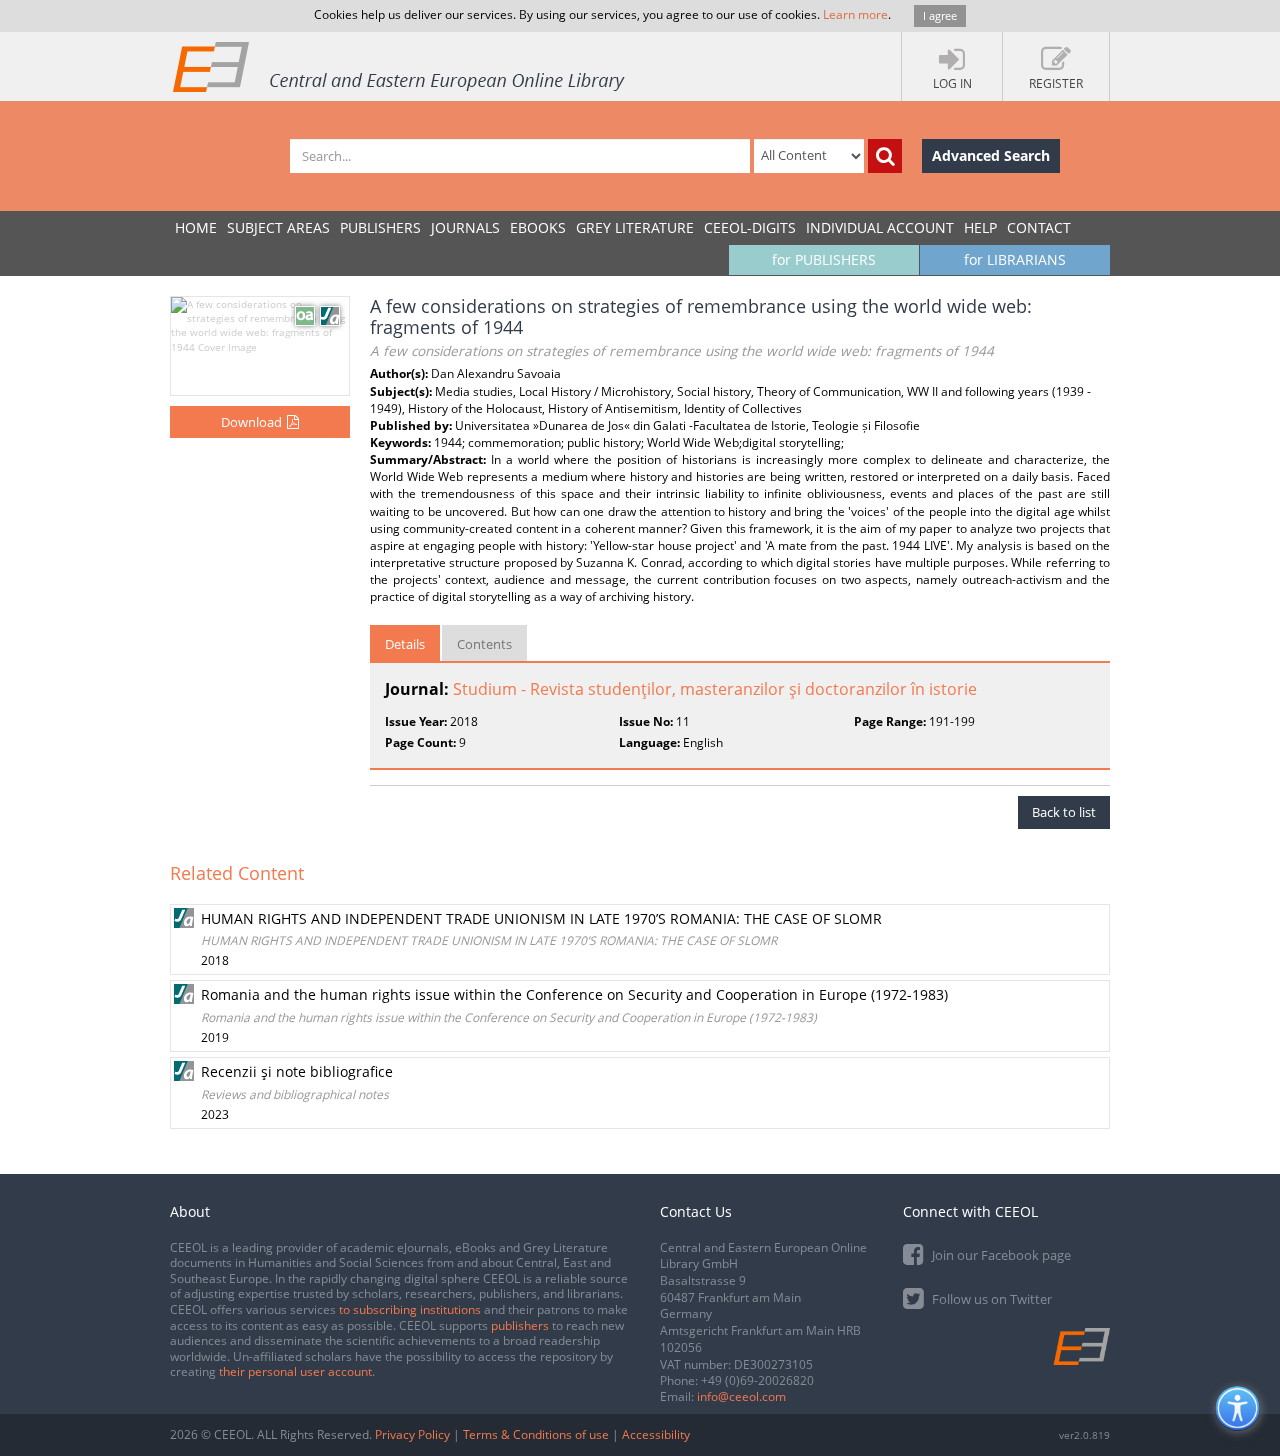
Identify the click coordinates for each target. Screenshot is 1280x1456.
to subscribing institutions (410, 1309)
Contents (484, 644)
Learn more (855, 14)
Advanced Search (991, 155)
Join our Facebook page (1000, 1255)
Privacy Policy (412, 1434)
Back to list (1064, 812)
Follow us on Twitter (990, 1299)
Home (196, 227)
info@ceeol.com (741, 1396)
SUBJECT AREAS (278, 227)
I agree (940, 15)
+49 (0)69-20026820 (757, 1380)
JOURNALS (465, 227)
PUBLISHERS (380, 227)
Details (405, 644)
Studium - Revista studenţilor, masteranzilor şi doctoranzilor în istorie (715, 689)
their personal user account (295, 1371)
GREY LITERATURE (635, 227)
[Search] (885, 156)
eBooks (538, 227)
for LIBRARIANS (1015, 259)
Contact (1039, 227)
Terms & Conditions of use (536, 1434)
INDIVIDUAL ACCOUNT (880, 227)
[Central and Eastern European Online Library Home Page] (400, 66)
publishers (520, 1325)
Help (980, 227)
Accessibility (656, 1434)
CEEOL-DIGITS (750, 227)
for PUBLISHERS (824, 259)
